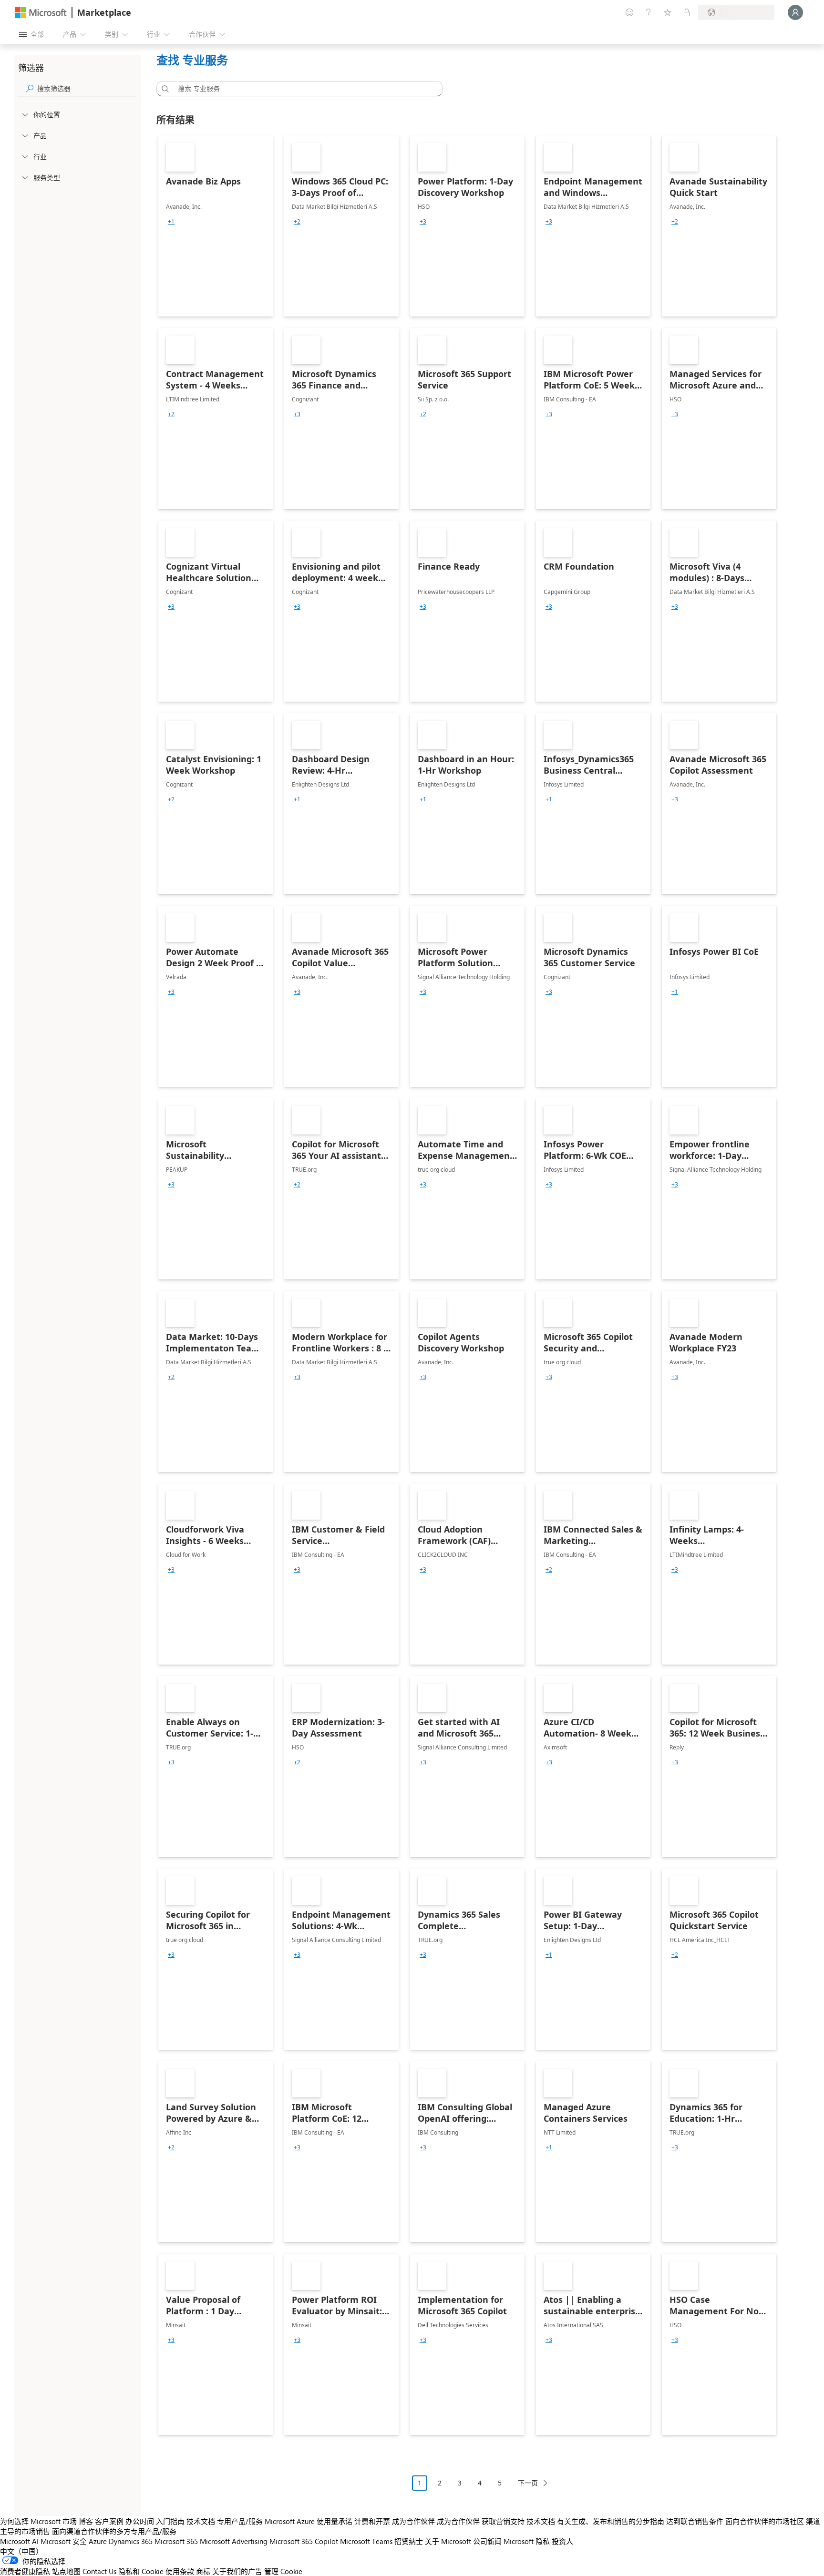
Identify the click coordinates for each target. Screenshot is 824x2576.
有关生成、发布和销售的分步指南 (611, 2521)
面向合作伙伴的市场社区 (765, 2521)
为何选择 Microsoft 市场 (38, 2521)
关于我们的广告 (237, 2571)
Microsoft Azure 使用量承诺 (309, 2521)
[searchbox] (87, 88)
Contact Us (99, 2571)
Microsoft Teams (366, 2541)
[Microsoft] (41, 13)
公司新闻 (487, 2541)
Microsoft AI (19, 2541)
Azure (98, 2541)
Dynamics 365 (131, 2541)
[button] (164, 89)
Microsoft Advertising (234, 2541)
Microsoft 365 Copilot (304, 2541)
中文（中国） (21, 2551)
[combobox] (302, 89)
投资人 (562, 2541)
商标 (203, 2571)
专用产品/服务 (240, 2521)
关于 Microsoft (448, 2541)
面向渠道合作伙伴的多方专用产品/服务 (114, 2531)
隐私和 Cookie (141, 2571)
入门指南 (170, 2521)
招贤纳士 (409, 2541)
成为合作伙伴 (413, 2521)
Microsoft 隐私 (527, 2541)
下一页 (528, 2483)
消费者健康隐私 (25, 2571)
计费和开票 (372, 2521)
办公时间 (140, 2521)
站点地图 (66, 2571)
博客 (86, 2521)
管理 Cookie (283, 2571)
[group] (171, 222)
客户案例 (109, 2521)
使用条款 (180, 2571)
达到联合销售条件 (695, 2521)
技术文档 (201, 2521)
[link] (216, 226)
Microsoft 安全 (64, 2541)
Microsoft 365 (176, 2541)
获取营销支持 (503, 2521)
